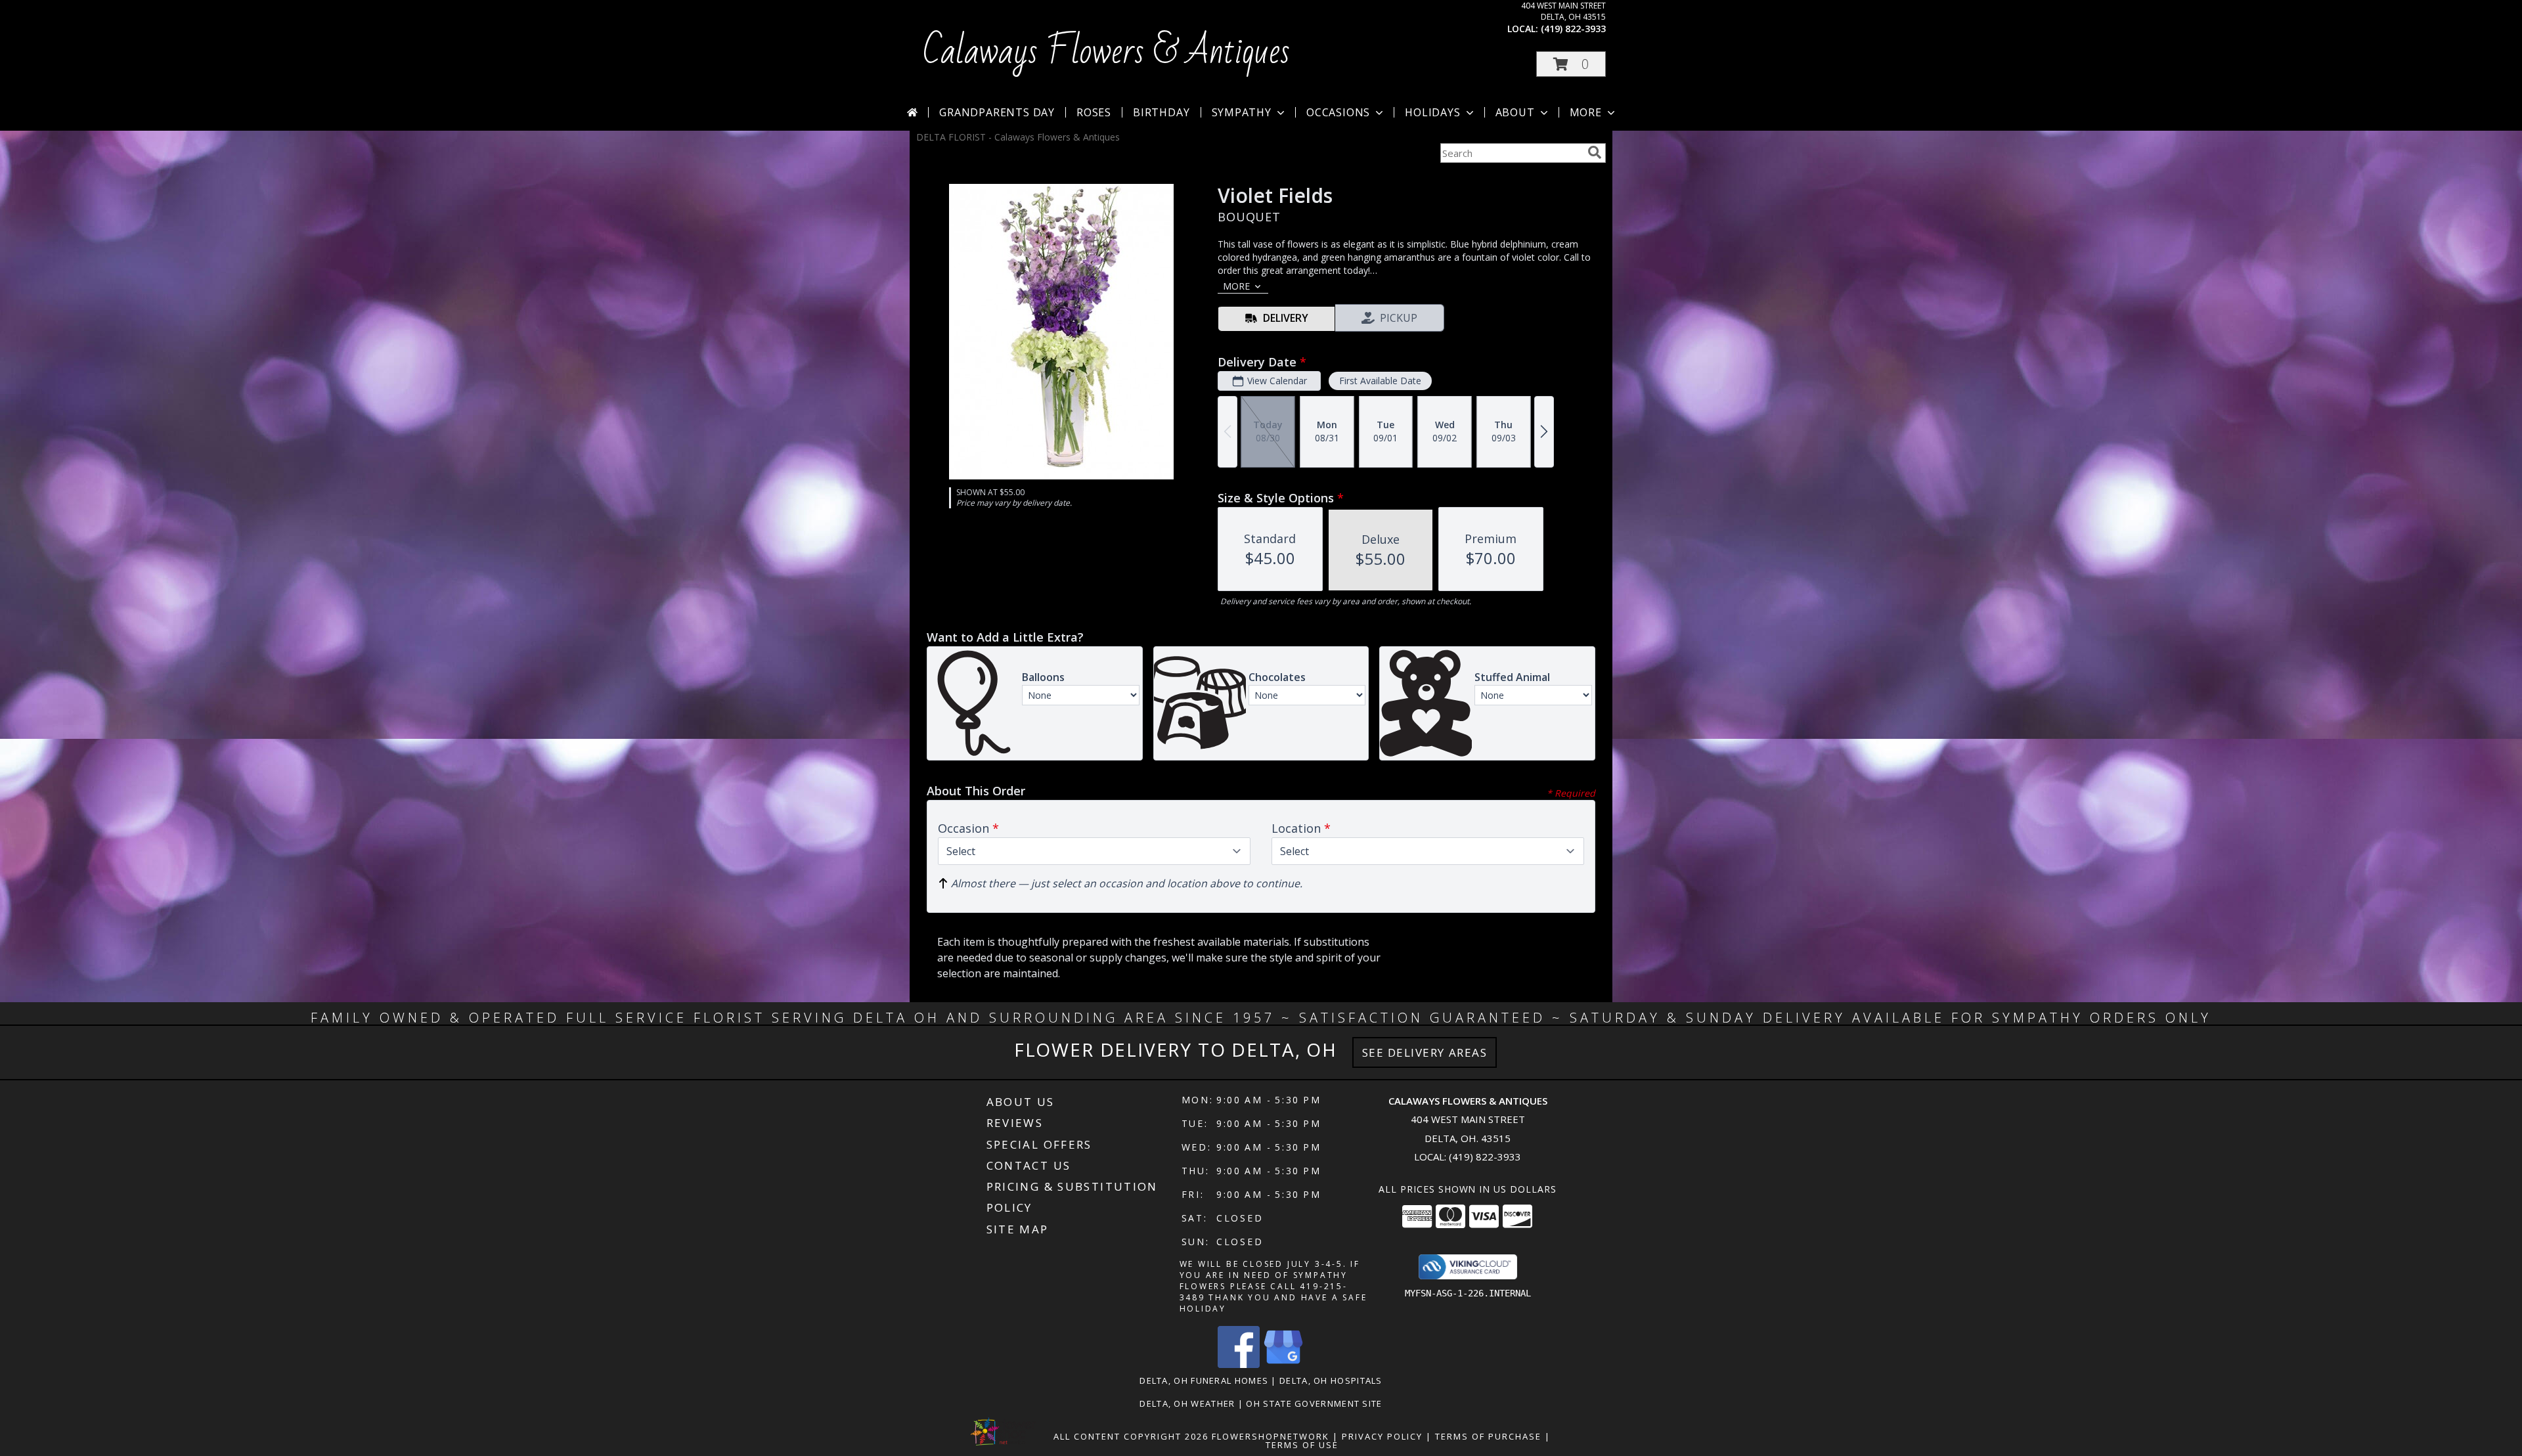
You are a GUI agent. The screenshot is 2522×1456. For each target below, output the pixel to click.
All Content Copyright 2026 (1131, 1436)
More (1586, 112)
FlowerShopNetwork (1271, 1436)
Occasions (1338, 112)
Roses (1094, 112)
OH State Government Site (1314, 1403)
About (1515, 112)
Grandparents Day (997, 112)
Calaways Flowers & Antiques (1106, 52)
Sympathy (1242, 112)
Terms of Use (1302, 1445)
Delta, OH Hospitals (1331, 1380)
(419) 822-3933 (1573, 29)
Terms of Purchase (1488, 1436)
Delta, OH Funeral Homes (1204, 1380)
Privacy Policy (1382, 1436)
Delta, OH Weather (1187, 1403)
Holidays (1432, 112)
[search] (1595, 152)
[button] (1571, 64)
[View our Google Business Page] (1283, 1364)
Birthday (1161, 112)
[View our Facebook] (1239, 1364)
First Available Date (1380, 381)
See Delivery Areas (1425, 1052)
